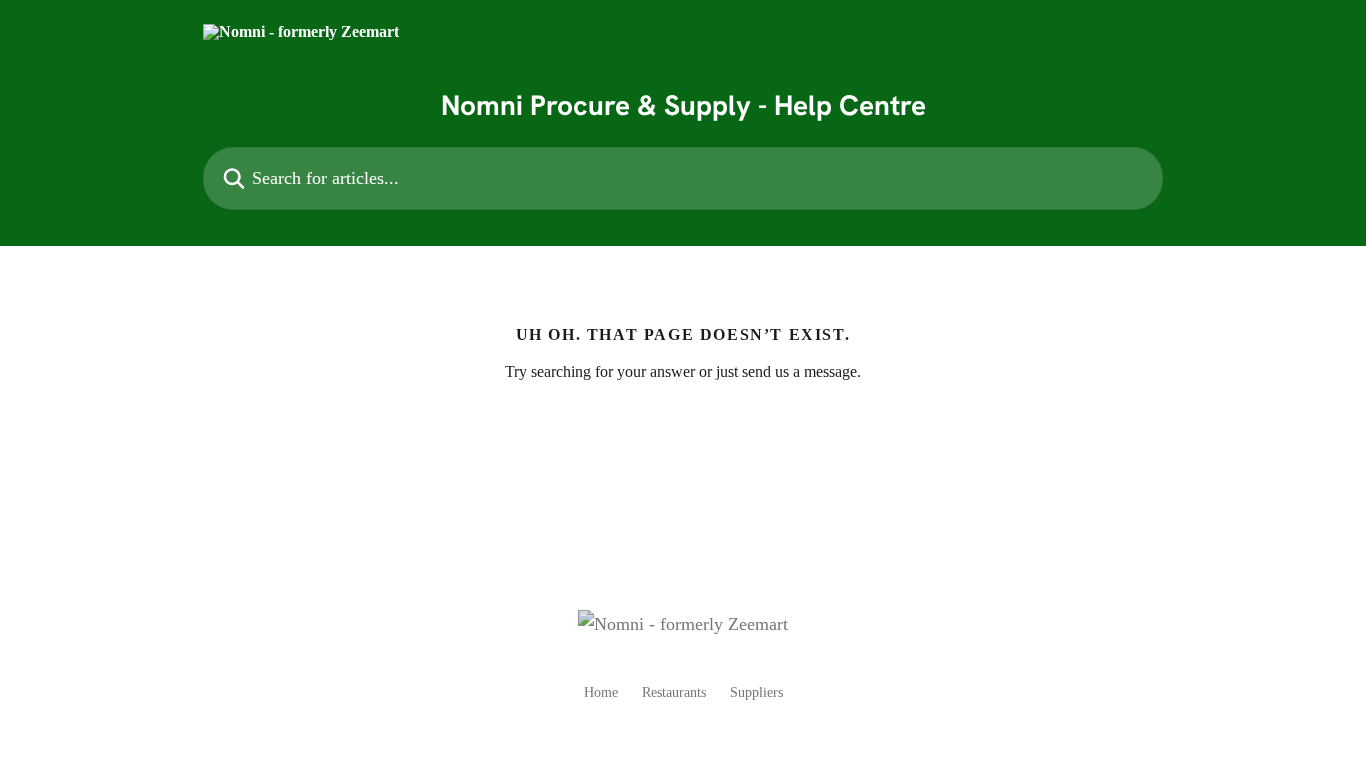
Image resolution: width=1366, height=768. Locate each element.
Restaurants (674, 692)
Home (601, 692)
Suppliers (756, 692)
